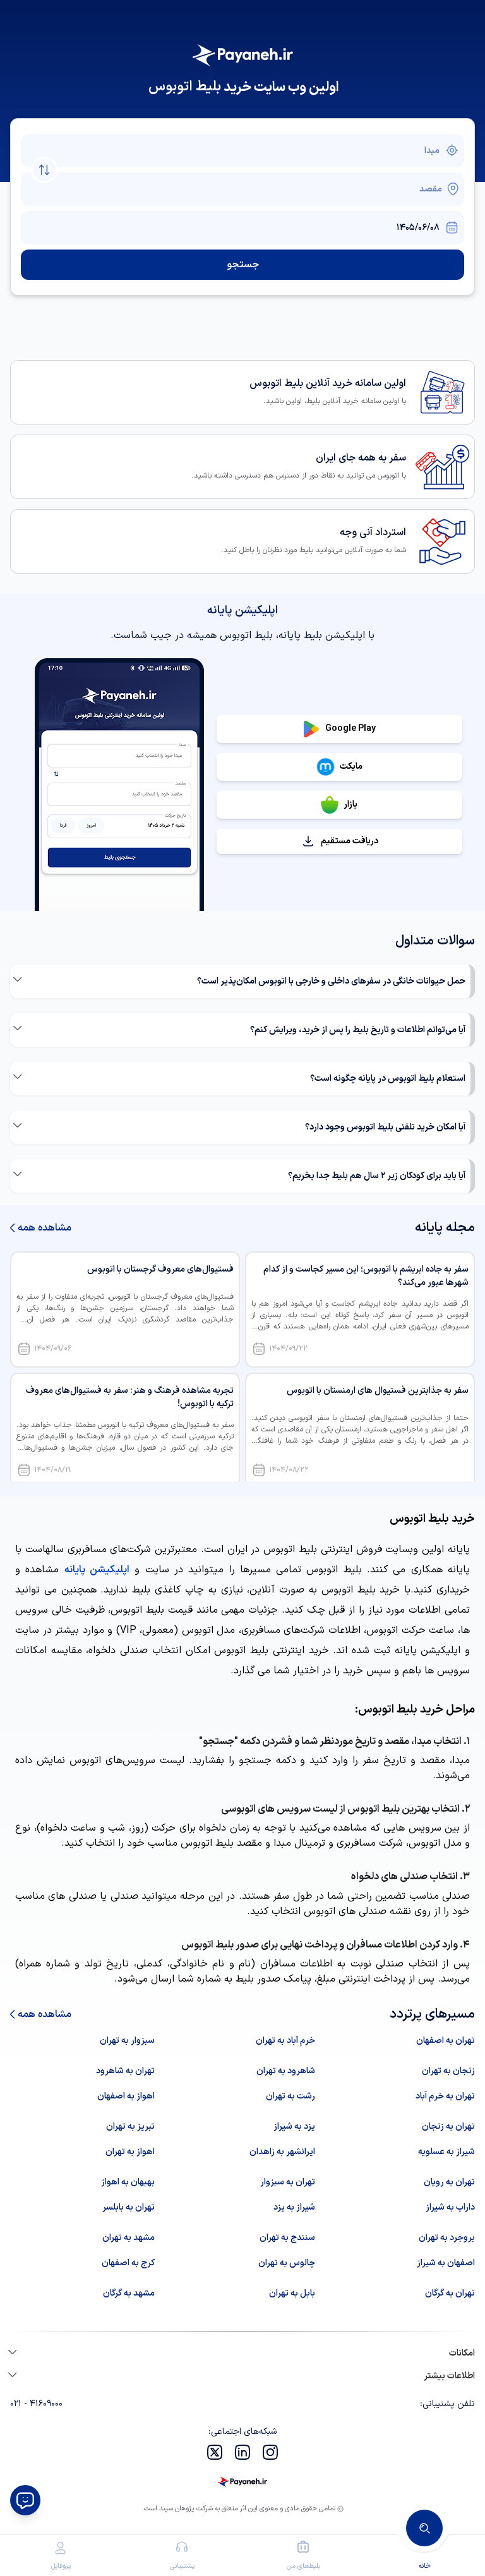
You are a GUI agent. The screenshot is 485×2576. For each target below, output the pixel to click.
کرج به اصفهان (128, 2263)
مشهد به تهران (129, 2238)
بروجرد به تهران (447, 2238)
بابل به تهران (292, 2293)
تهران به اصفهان (446, 2041)
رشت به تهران (290, 2096)
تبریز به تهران (130, 2127)
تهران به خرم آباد (445, 2096)
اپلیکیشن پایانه (97, 1570)
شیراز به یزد (294, 2207)
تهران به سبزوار (288, 2182)
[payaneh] (242, 2482)
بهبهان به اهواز (128, 2182)
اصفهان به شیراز (446, 2263)
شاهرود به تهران (286, 2071)
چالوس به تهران (287, 2263)
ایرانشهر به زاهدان (282, 2152)
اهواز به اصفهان (126, 2096)
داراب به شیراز (450, 2207)
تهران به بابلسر (129, 2207)
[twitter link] (215, 2452)
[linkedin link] (242, 2452)
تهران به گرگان (450, 2293)
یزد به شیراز (294, 2127)
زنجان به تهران (448, 2071)
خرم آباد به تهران (285, 2041)
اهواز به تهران (130, 2152)
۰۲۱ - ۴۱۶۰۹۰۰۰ (36, 2404)
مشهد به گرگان (129, 2293)
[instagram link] (270, 2452)
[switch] (44, 170)
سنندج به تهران (287, 2238)
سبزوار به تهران (127, 2041)
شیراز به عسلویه (446, 2152)
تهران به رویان (449, 2182)
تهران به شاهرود (125, 2071)
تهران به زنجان (448, 2127)
